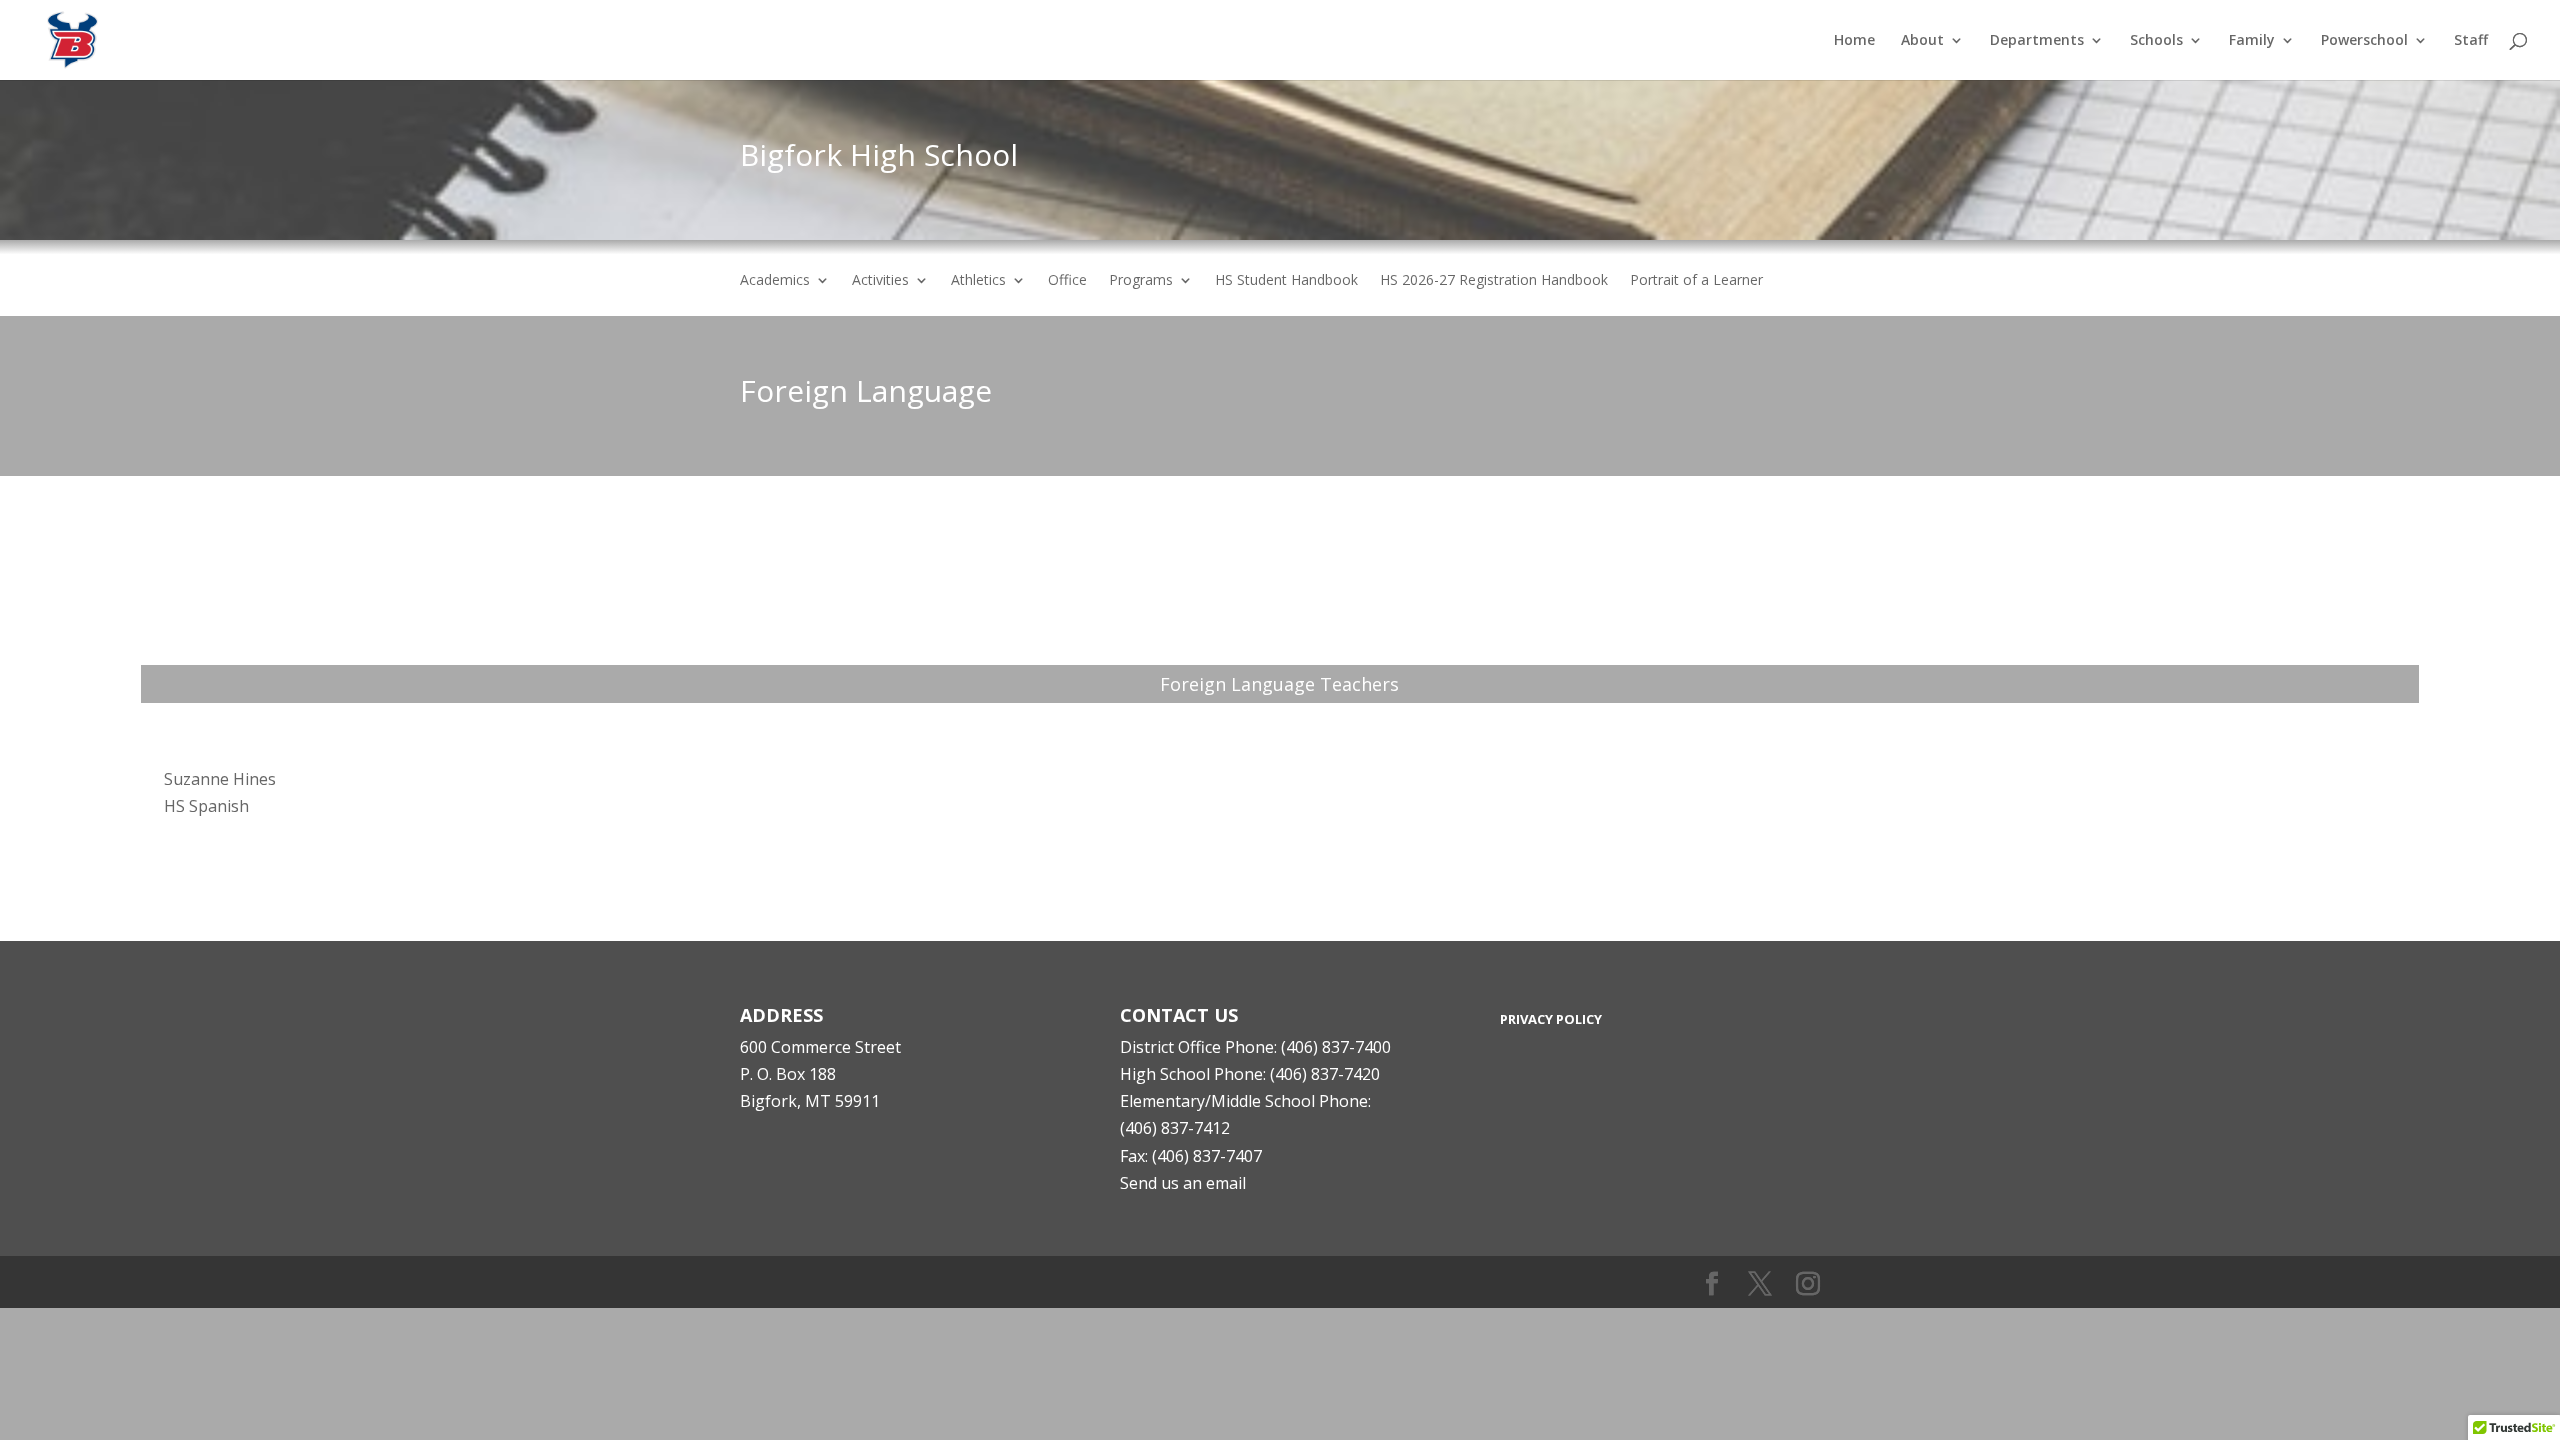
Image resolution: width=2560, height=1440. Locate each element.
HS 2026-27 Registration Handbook (1494, 281)
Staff (2471, 41)
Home (1854, 41)
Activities (880, 281)
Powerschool (2364, 41)
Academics (775, 281)
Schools (2156, 41)
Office (1067, 281)
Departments (2037, 41)
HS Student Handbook (1286, 281)
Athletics (978, 281)
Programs (1141, 281)
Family (2252, 41)
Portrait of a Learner (1696, 281)
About (1922, 41)
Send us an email (1183, 1183)
